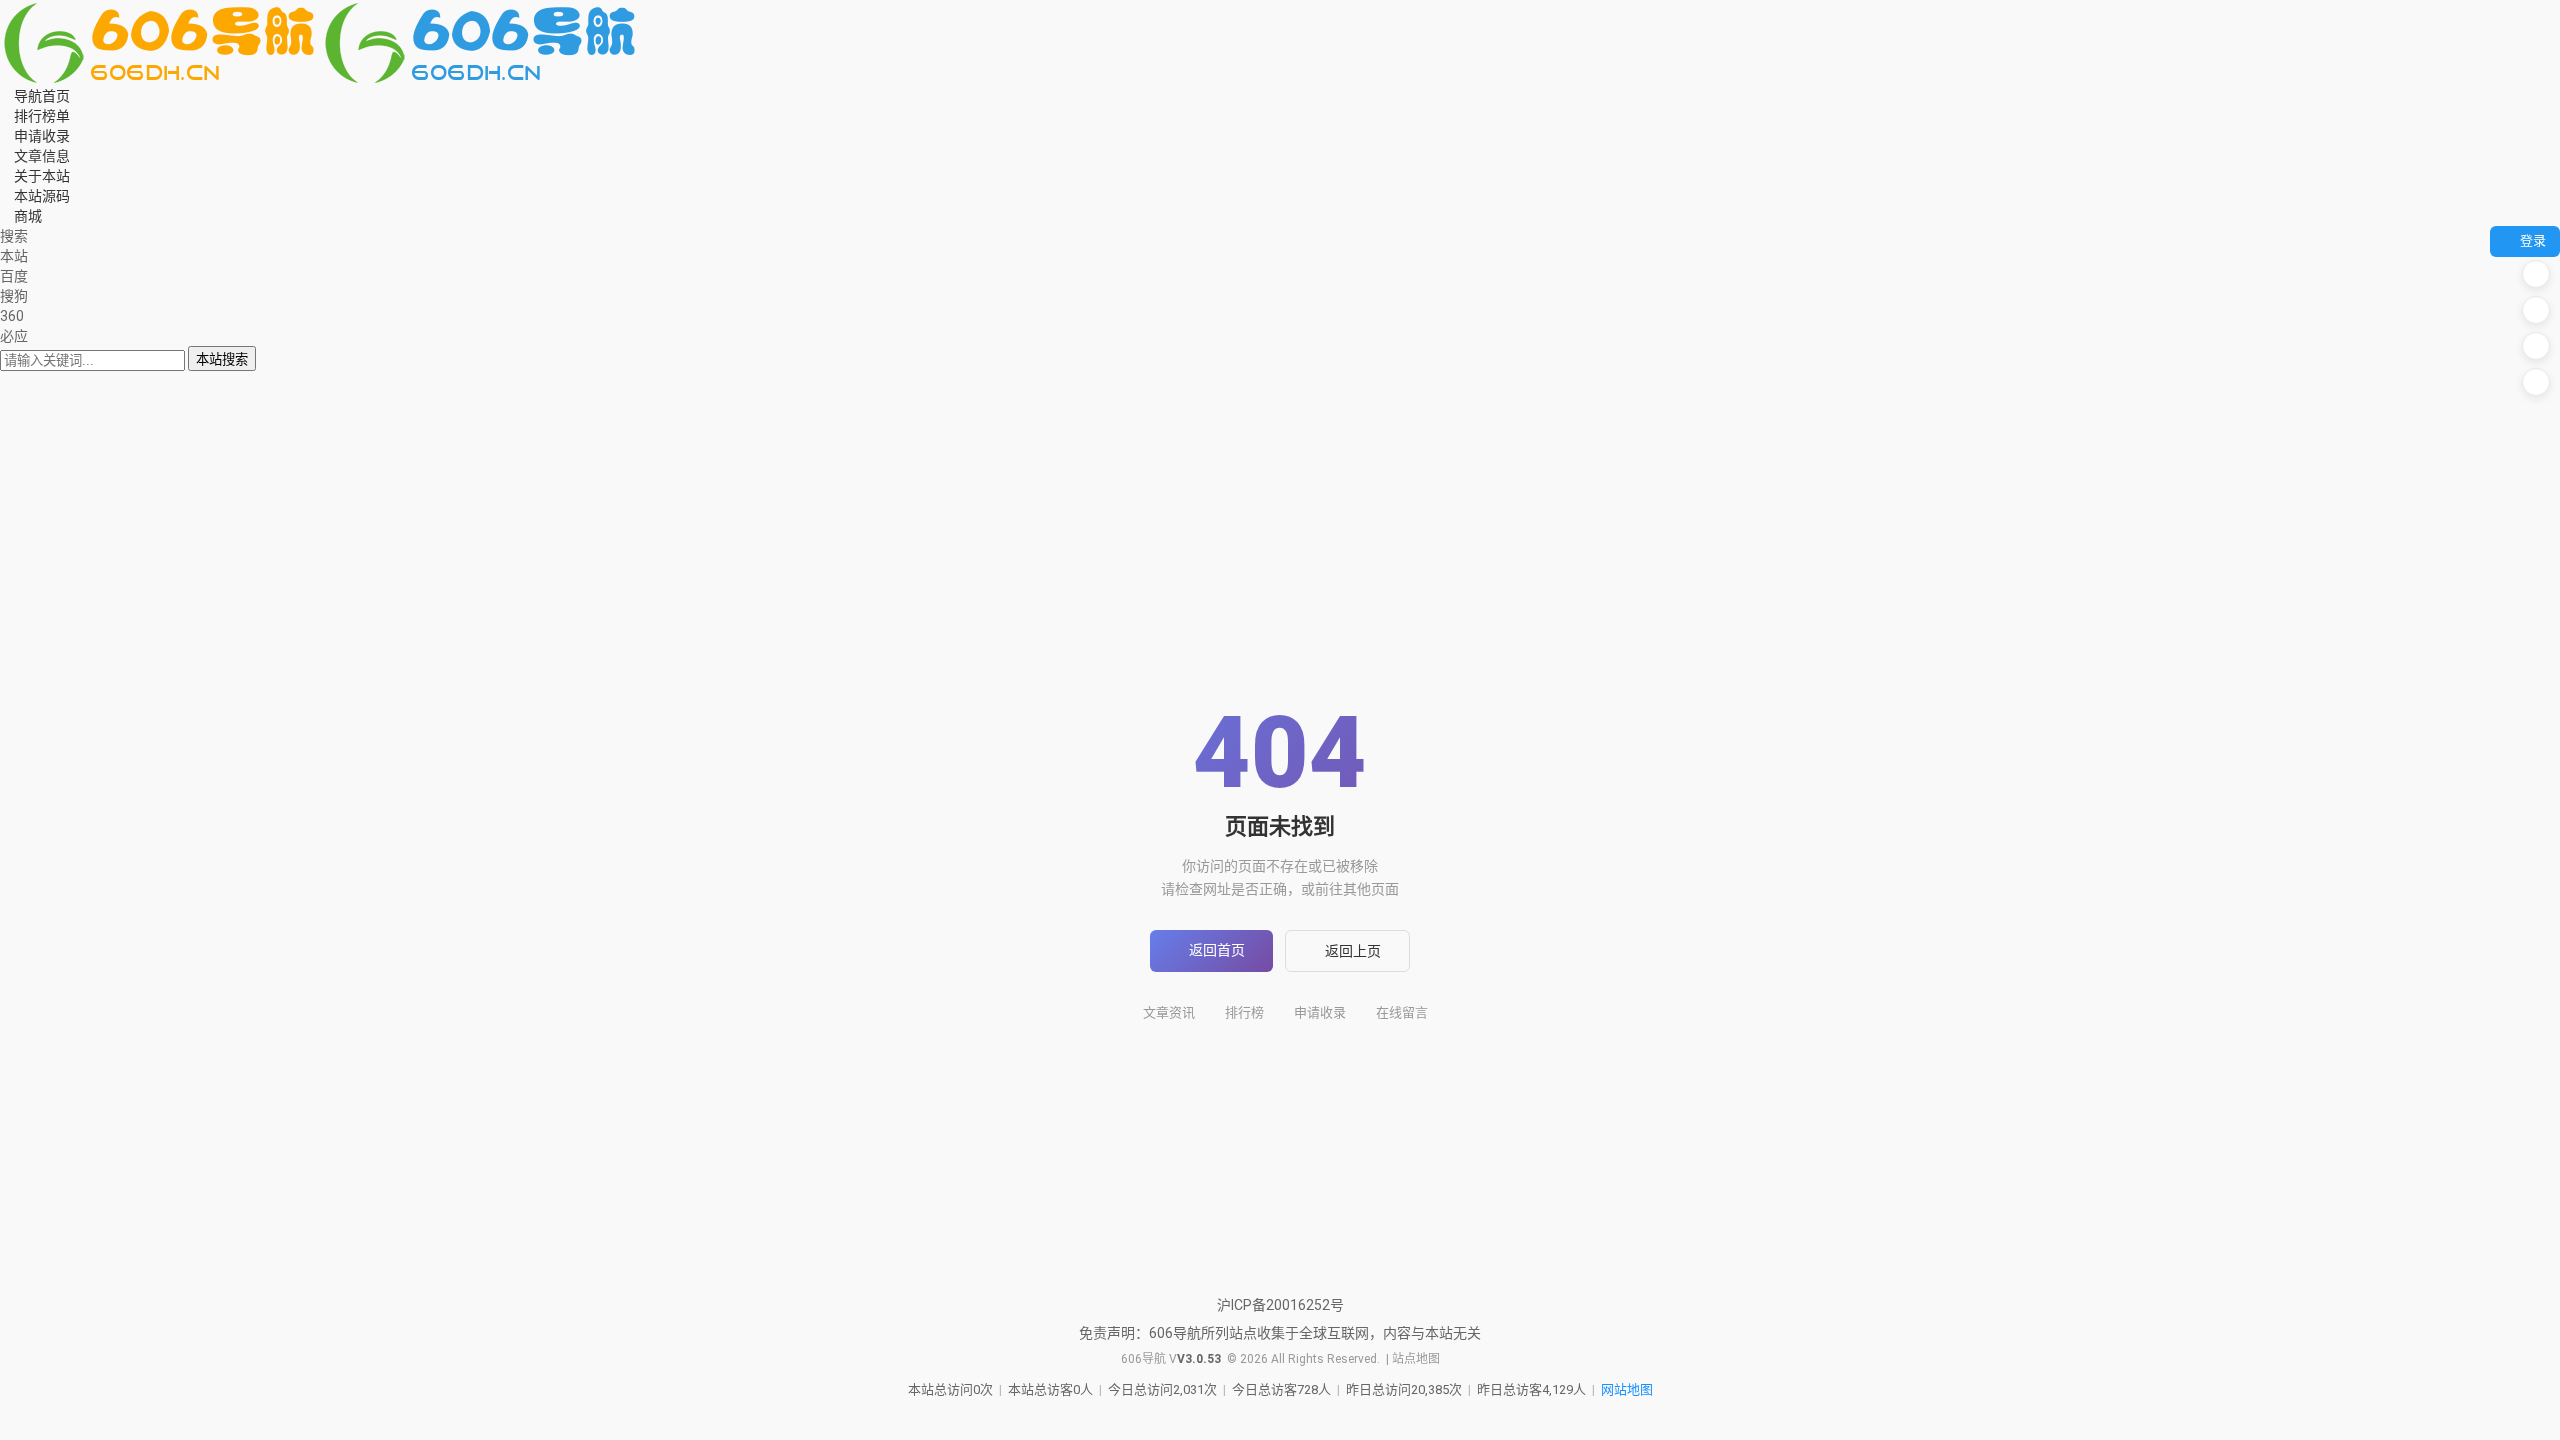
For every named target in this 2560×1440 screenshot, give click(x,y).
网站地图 (1627, 1389)
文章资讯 (1169, 1012)
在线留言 (1402, 1012)
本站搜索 (222, 359)
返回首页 (1217, 950)
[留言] (2536, 274)
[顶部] (2536, 382)
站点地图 (1416, 1359)
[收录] (2536, 346)
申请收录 (1320, 1012)
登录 (2533, 240)
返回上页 (1353, 951)
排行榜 (1244, 1012)
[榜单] (2536, 310)
